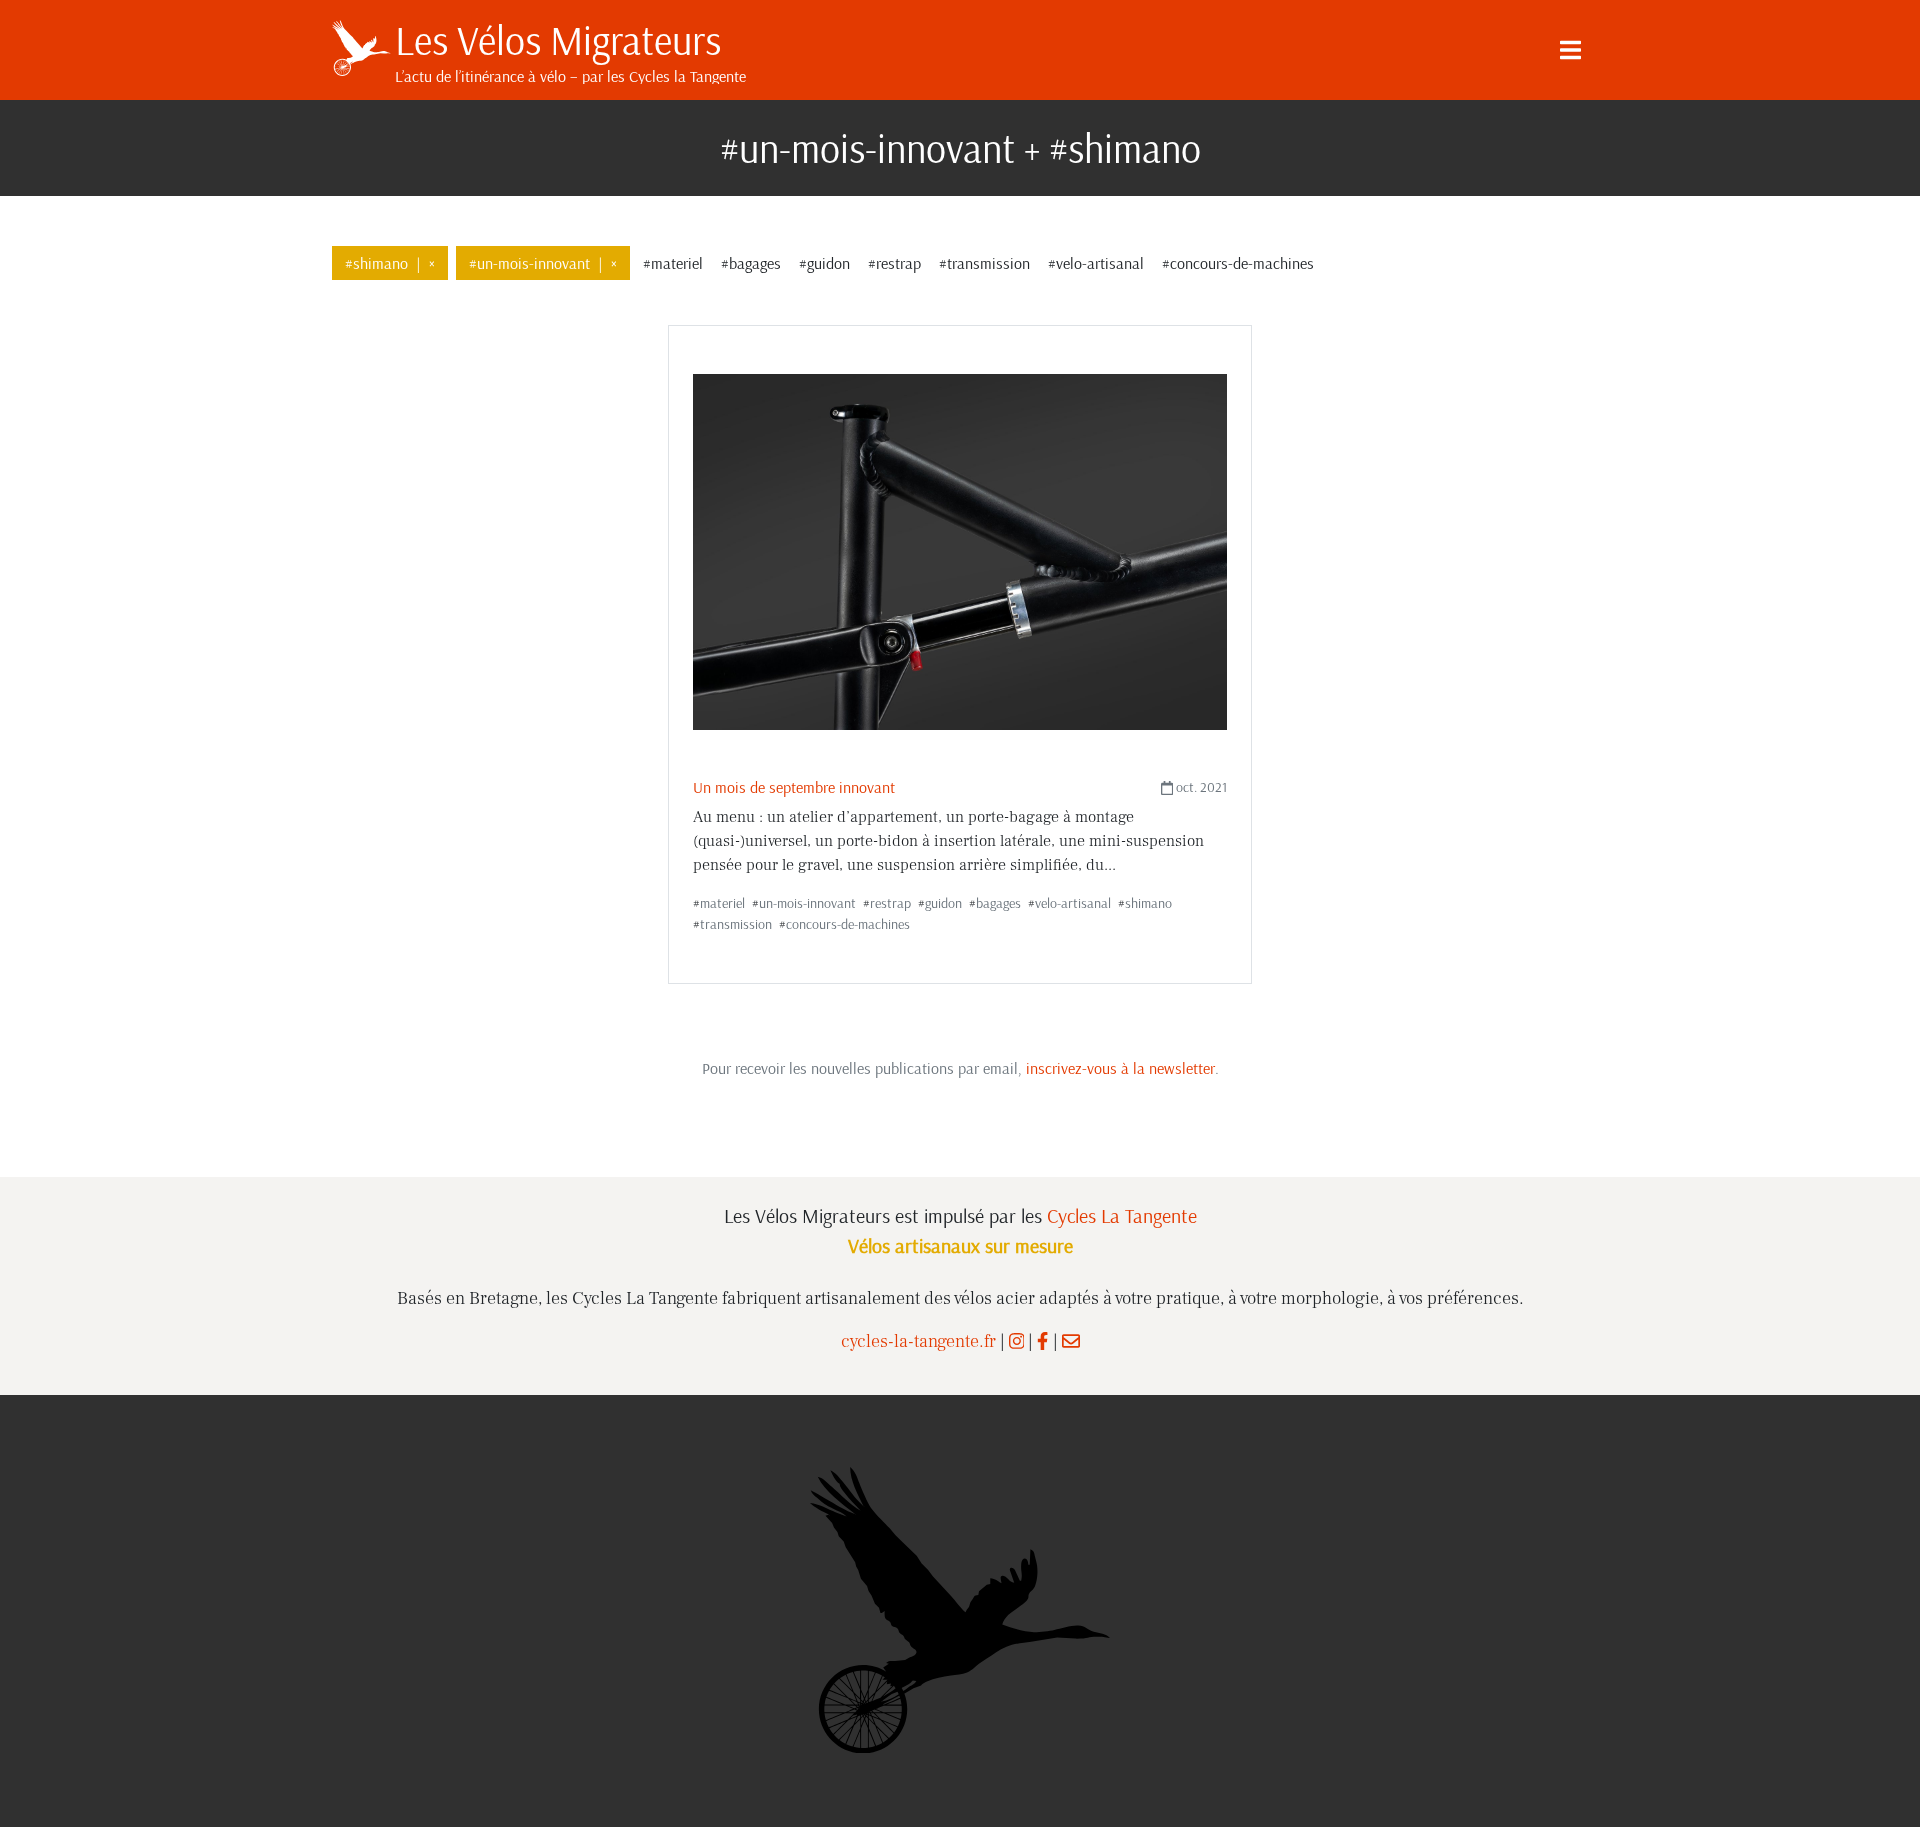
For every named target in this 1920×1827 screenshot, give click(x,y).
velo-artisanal (1073, 903)
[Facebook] (1042, 1341)
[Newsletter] (1071, 1341)
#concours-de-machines (1238, 263)
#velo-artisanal (1096, 263)
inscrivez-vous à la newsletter (1120, 1068)
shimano (1148, 903)
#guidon (824, 263)
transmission (736, 924)
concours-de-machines (848, 924)
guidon (943, 903)
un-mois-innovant (807, 903)
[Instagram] (1017, 1341)
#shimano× (390, 263)
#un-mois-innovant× (543, 263)
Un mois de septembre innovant (794, 787)
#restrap (894, 263)
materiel (722, 903)
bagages (998, 903)
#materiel (673, 263)
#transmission (984, 263)
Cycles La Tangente (1122, 1215)
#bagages (751, 263)
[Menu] (1570, 50)
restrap (890, 903)
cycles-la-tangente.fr (918, 1341)
